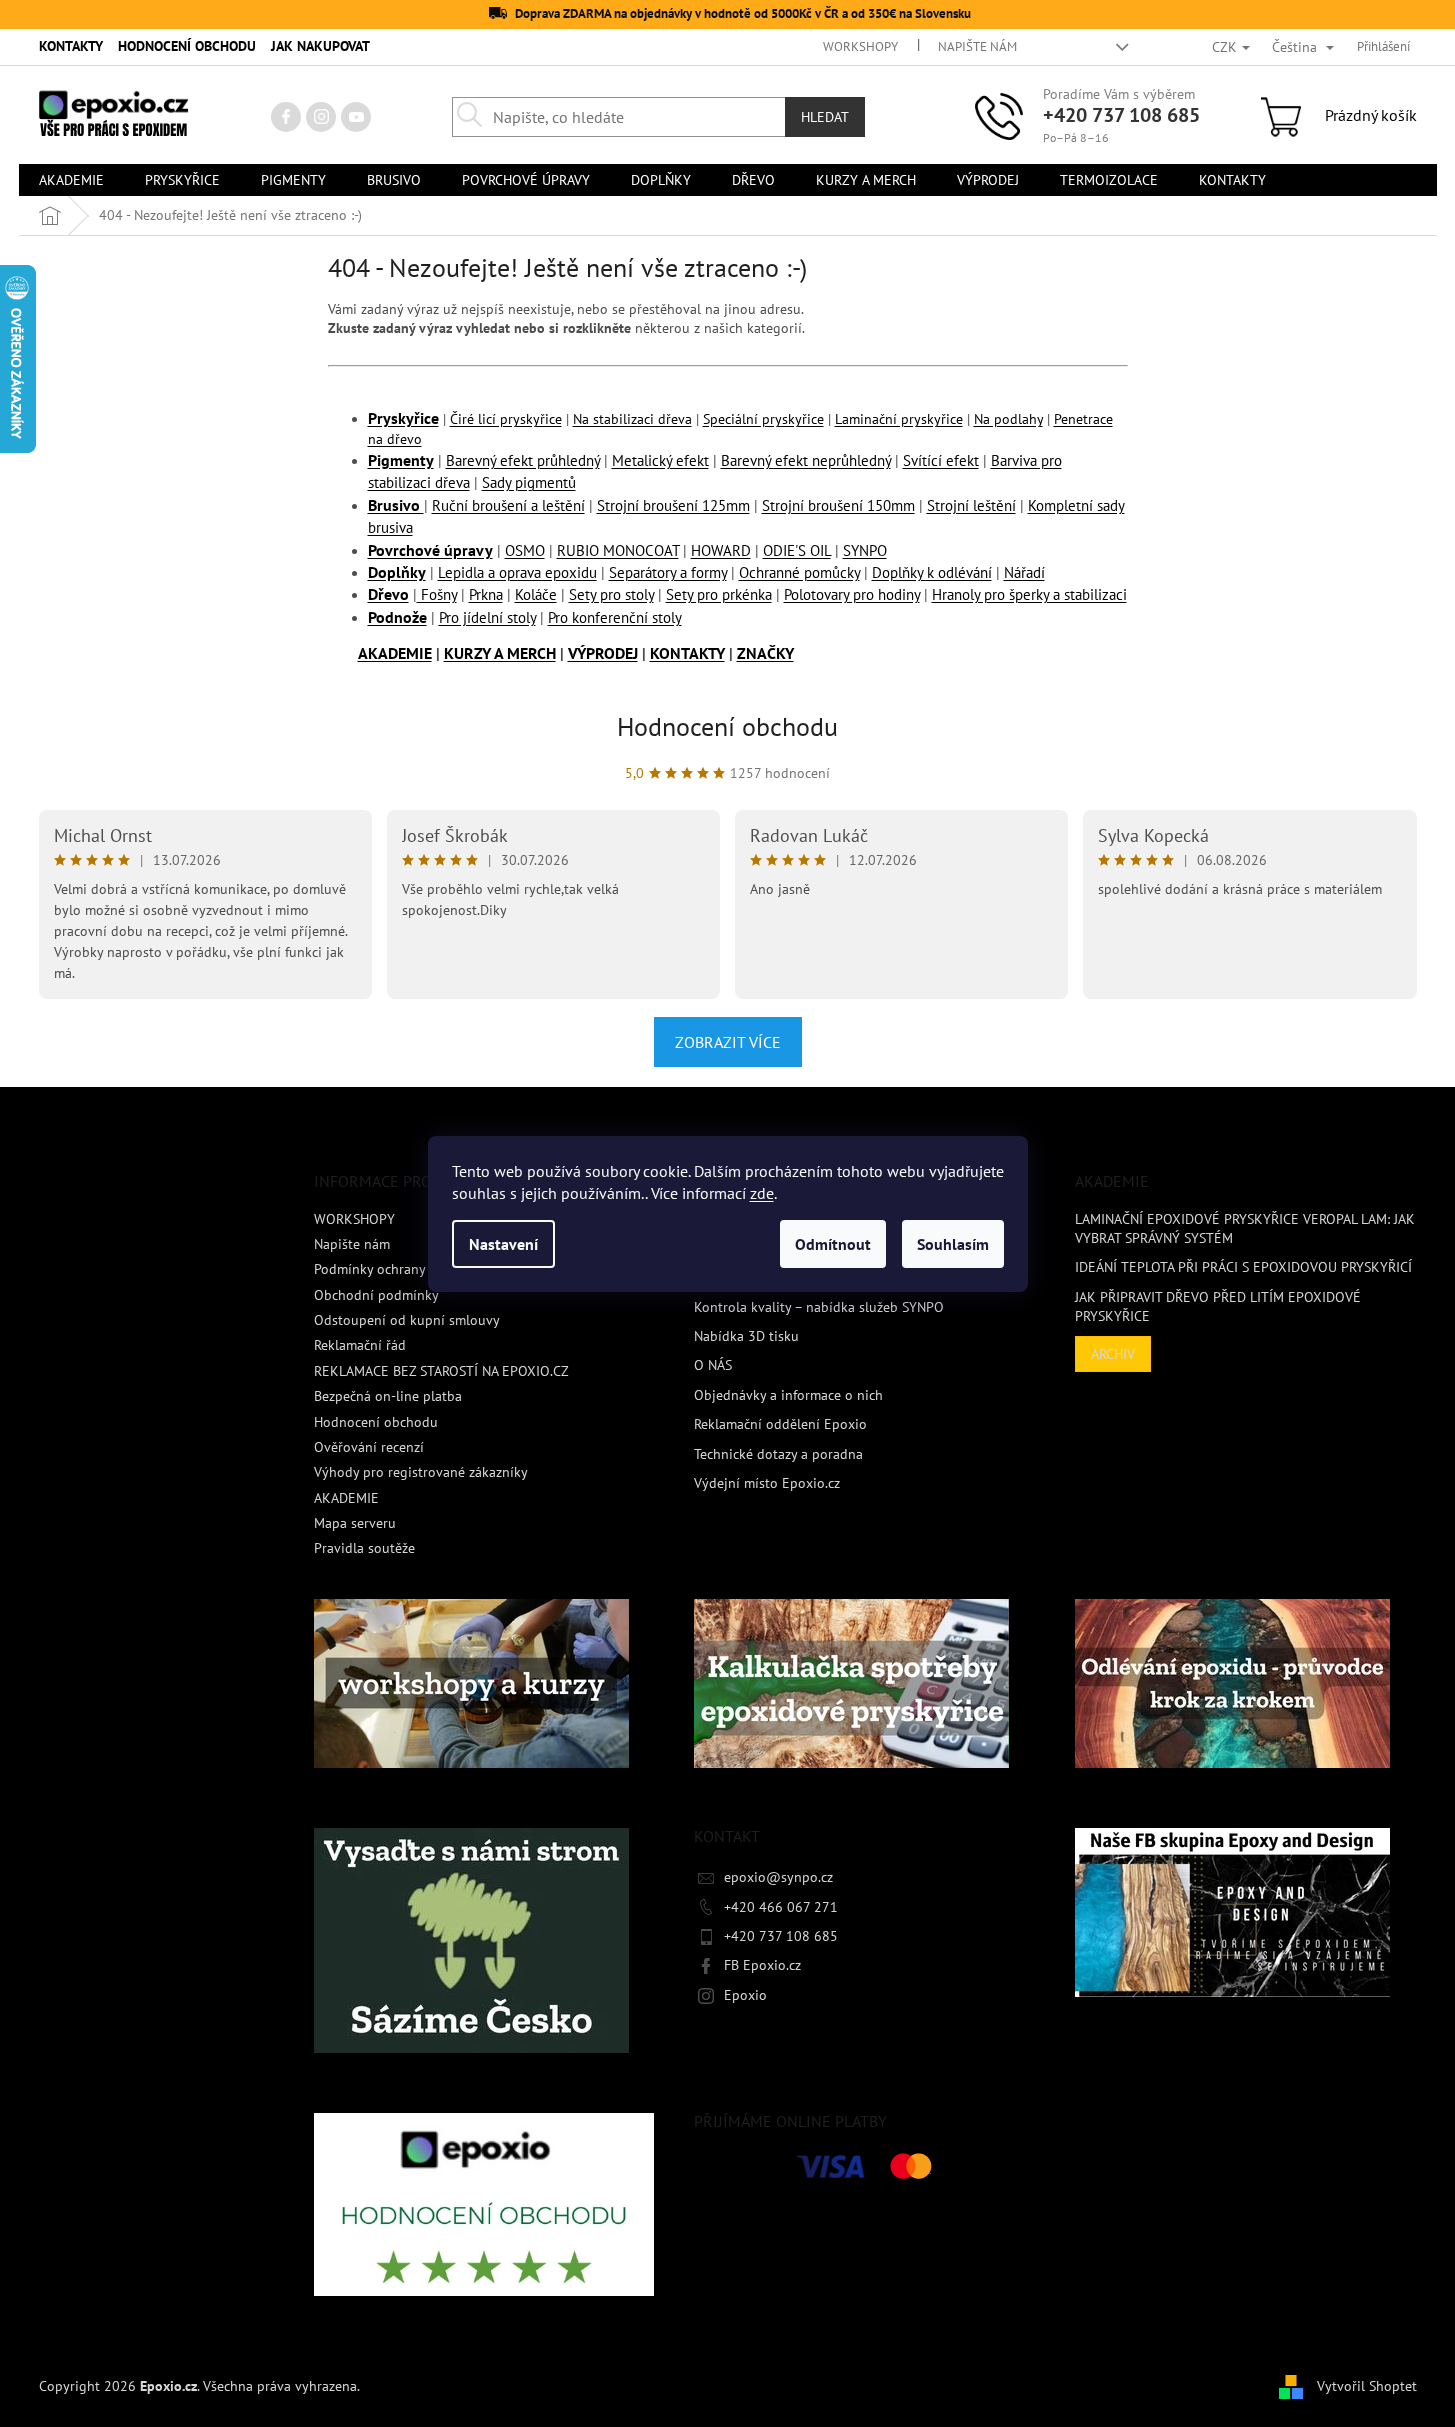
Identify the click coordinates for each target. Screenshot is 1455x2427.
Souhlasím (953, 1244)
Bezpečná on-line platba (388, 1396)
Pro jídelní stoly (487, 617)
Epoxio (745, 1995)
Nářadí (1024, 572)
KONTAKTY (71, 46)
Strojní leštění (971, 505)
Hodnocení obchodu (727, 726)
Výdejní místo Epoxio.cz (767, 1483)
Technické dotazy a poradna (778, 1454)
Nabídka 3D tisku (746, 1336)
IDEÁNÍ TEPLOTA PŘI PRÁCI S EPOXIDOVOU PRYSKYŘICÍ (1243, 1267)
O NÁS (713, 1365)
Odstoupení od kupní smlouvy (407, 1320)
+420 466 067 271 (781, 1907)
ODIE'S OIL (797, 550)
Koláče (536, 594)
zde (762, 1193)
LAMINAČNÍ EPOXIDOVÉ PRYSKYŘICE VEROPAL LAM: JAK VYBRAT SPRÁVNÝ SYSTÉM (1245, 1228)
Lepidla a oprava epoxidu (517, 572)
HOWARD (721, 550)
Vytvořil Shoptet (1367, 2385)
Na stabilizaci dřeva (632, 419)
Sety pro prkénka (719, 594)
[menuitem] (71, 180)
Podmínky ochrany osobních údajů (419, 1269)
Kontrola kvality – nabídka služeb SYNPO (819, 1307)
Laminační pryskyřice (899, 419)
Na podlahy (1008, 419)
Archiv (1113, 1354)
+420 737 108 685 (1121, 115)
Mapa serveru (355, 1523)
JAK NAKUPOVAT (320, 46)
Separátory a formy (668, 572)
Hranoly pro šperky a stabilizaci (1029, 594)
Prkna (486, 594)
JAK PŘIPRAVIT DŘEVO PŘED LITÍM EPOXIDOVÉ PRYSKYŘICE (1218, 1306)
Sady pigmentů (529, 482)
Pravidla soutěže (364, 1548)
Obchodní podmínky (376, 1295)
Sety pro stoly (611, 594)
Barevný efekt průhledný (523, 460)
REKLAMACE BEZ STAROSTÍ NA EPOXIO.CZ (441, 1371)
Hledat (825, 117)
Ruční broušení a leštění (508, 505)
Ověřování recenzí (369, 1447)
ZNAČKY (765, 653)
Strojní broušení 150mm (838, 505)
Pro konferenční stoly (615, 617)
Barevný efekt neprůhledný (806, 460)
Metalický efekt (660, 460)
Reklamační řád (360, 1345)
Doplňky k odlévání (932, 572)
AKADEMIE (395, 653)
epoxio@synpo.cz (778, 1877)
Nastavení (503, 1244)
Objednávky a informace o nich (788, 1395)
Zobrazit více (728, 1042)
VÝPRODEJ (603, 653)
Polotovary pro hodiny (852, 594)
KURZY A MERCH (500, 653)
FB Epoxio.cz (762, 1965)
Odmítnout (833, 1244)
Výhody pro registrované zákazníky (421, 1472)
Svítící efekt (941, 460)
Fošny (437, 594)
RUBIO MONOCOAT (618, 550)
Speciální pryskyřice (763, 419)
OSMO (525, 550)
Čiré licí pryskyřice (506, 419)
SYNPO (865, 550)
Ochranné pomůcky (799, 572)
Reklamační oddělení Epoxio (780, 1424)
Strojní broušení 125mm (673, 505)
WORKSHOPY (860, 46)
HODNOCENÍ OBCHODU (187, 46)
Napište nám (977, 46)
